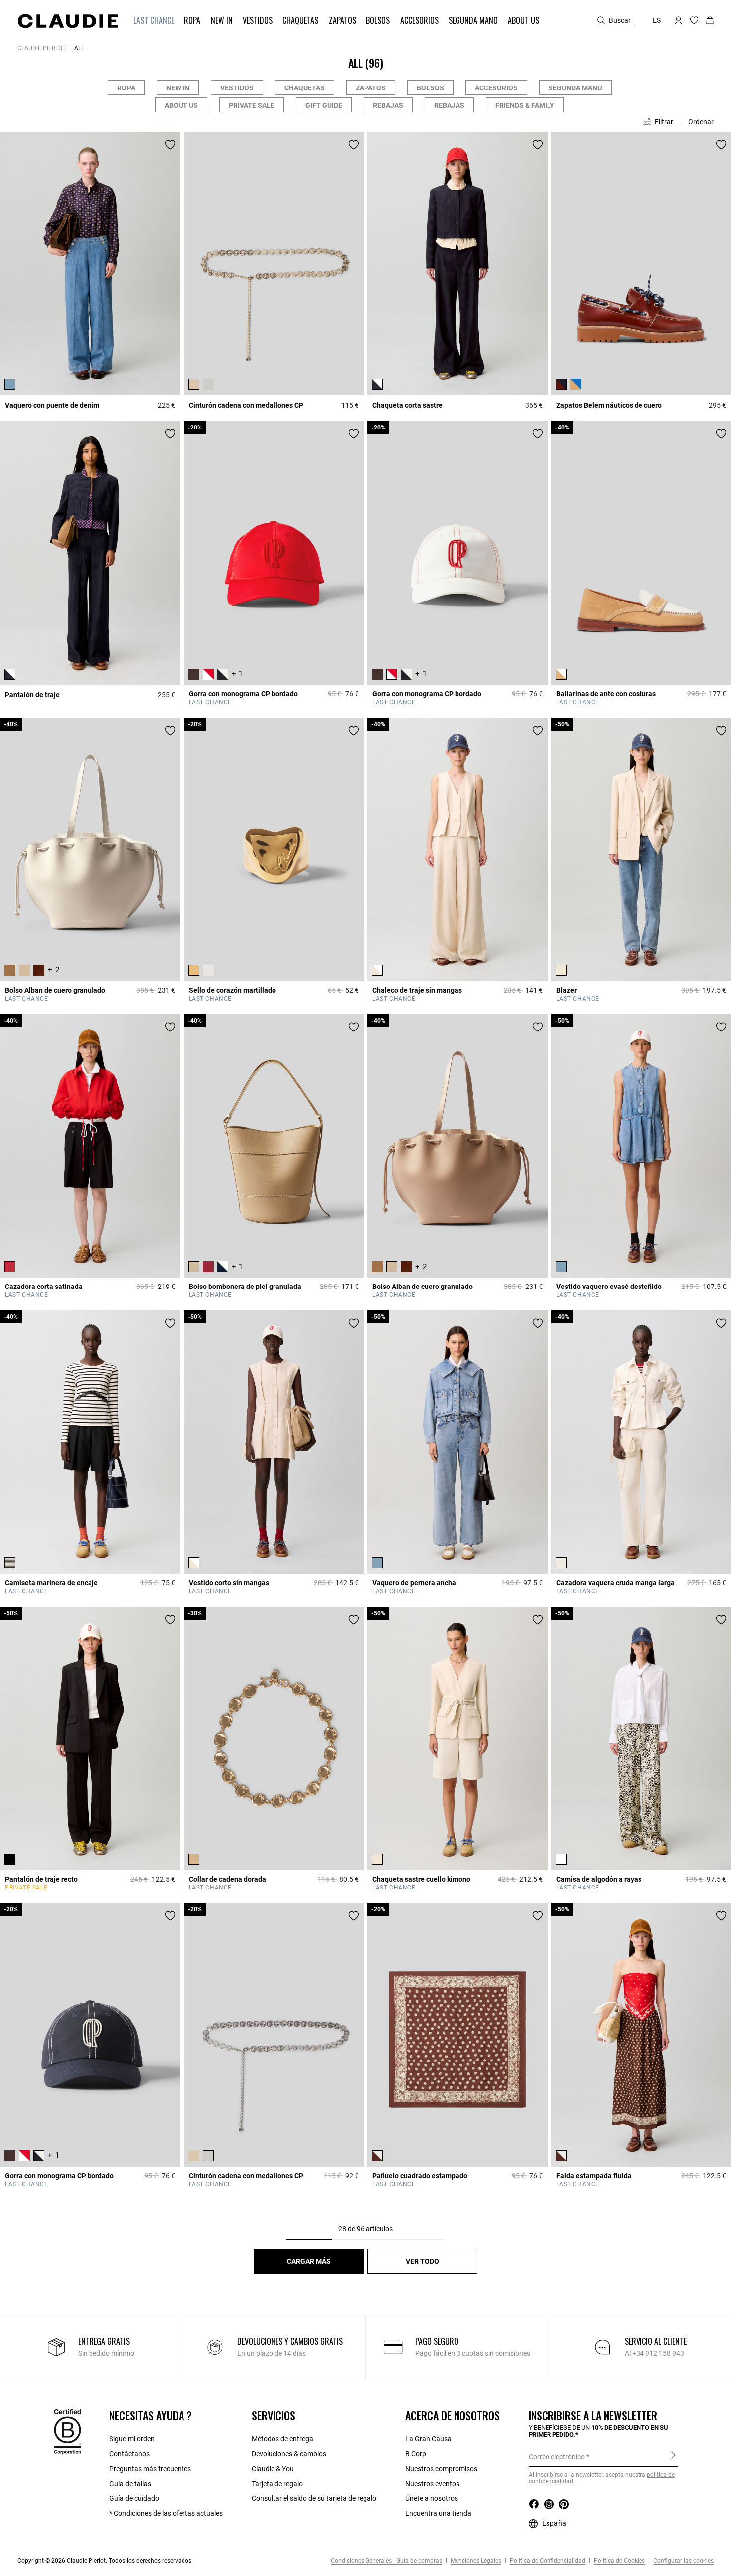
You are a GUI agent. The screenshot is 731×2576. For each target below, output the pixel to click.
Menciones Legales (475, 2561)
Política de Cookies (619, 2561)
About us (181, 105)
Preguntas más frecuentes (150, 2469)
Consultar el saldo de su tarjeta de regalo (314, 2498)
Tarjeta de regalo (277, 2484)
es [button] (657, 20)
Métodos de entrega (282, 2439)
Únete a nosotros (432, 2498)
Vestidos (237, 88)
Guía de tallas (130, 2484)
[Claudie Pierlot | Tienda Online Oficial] (68, 21)
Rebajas (388, 105)
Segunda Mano (575, 88)
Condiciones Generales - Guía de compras (386, 2561)
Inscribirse (674, 2456)
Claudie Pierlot (42, 48)
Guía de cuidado (134, 2498)
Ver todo (422, 2261)
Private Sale (252, 105)
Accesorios (496, 88)
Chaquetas (305, 88)
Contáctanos (130, 2454)
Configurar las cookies (683, 2561)
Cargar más (309, 2261)
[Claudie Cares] (67, 2431)
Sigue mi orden (132, 2439)
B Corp (416, 2454)
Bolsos (430, 88)
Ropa (126, 88)
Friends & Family (525, 105)
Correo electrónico (557, 2457)
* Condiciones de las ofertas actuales (166, 2513)
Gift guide (324, 105)
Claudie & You (273, 2469)
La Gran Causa (428, 2439)
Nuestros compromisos (441, 2469)
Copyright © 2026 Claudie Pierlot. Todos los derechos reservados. (105, 2561)
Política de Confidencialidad (547, 2561)
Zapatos (371, 88)
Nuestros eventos (432, 2484)
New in (178, 88)
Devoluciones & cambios (289, 2454)
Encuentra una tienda (438, 2513)
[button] (155, 21)
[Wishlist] (170, 145)
